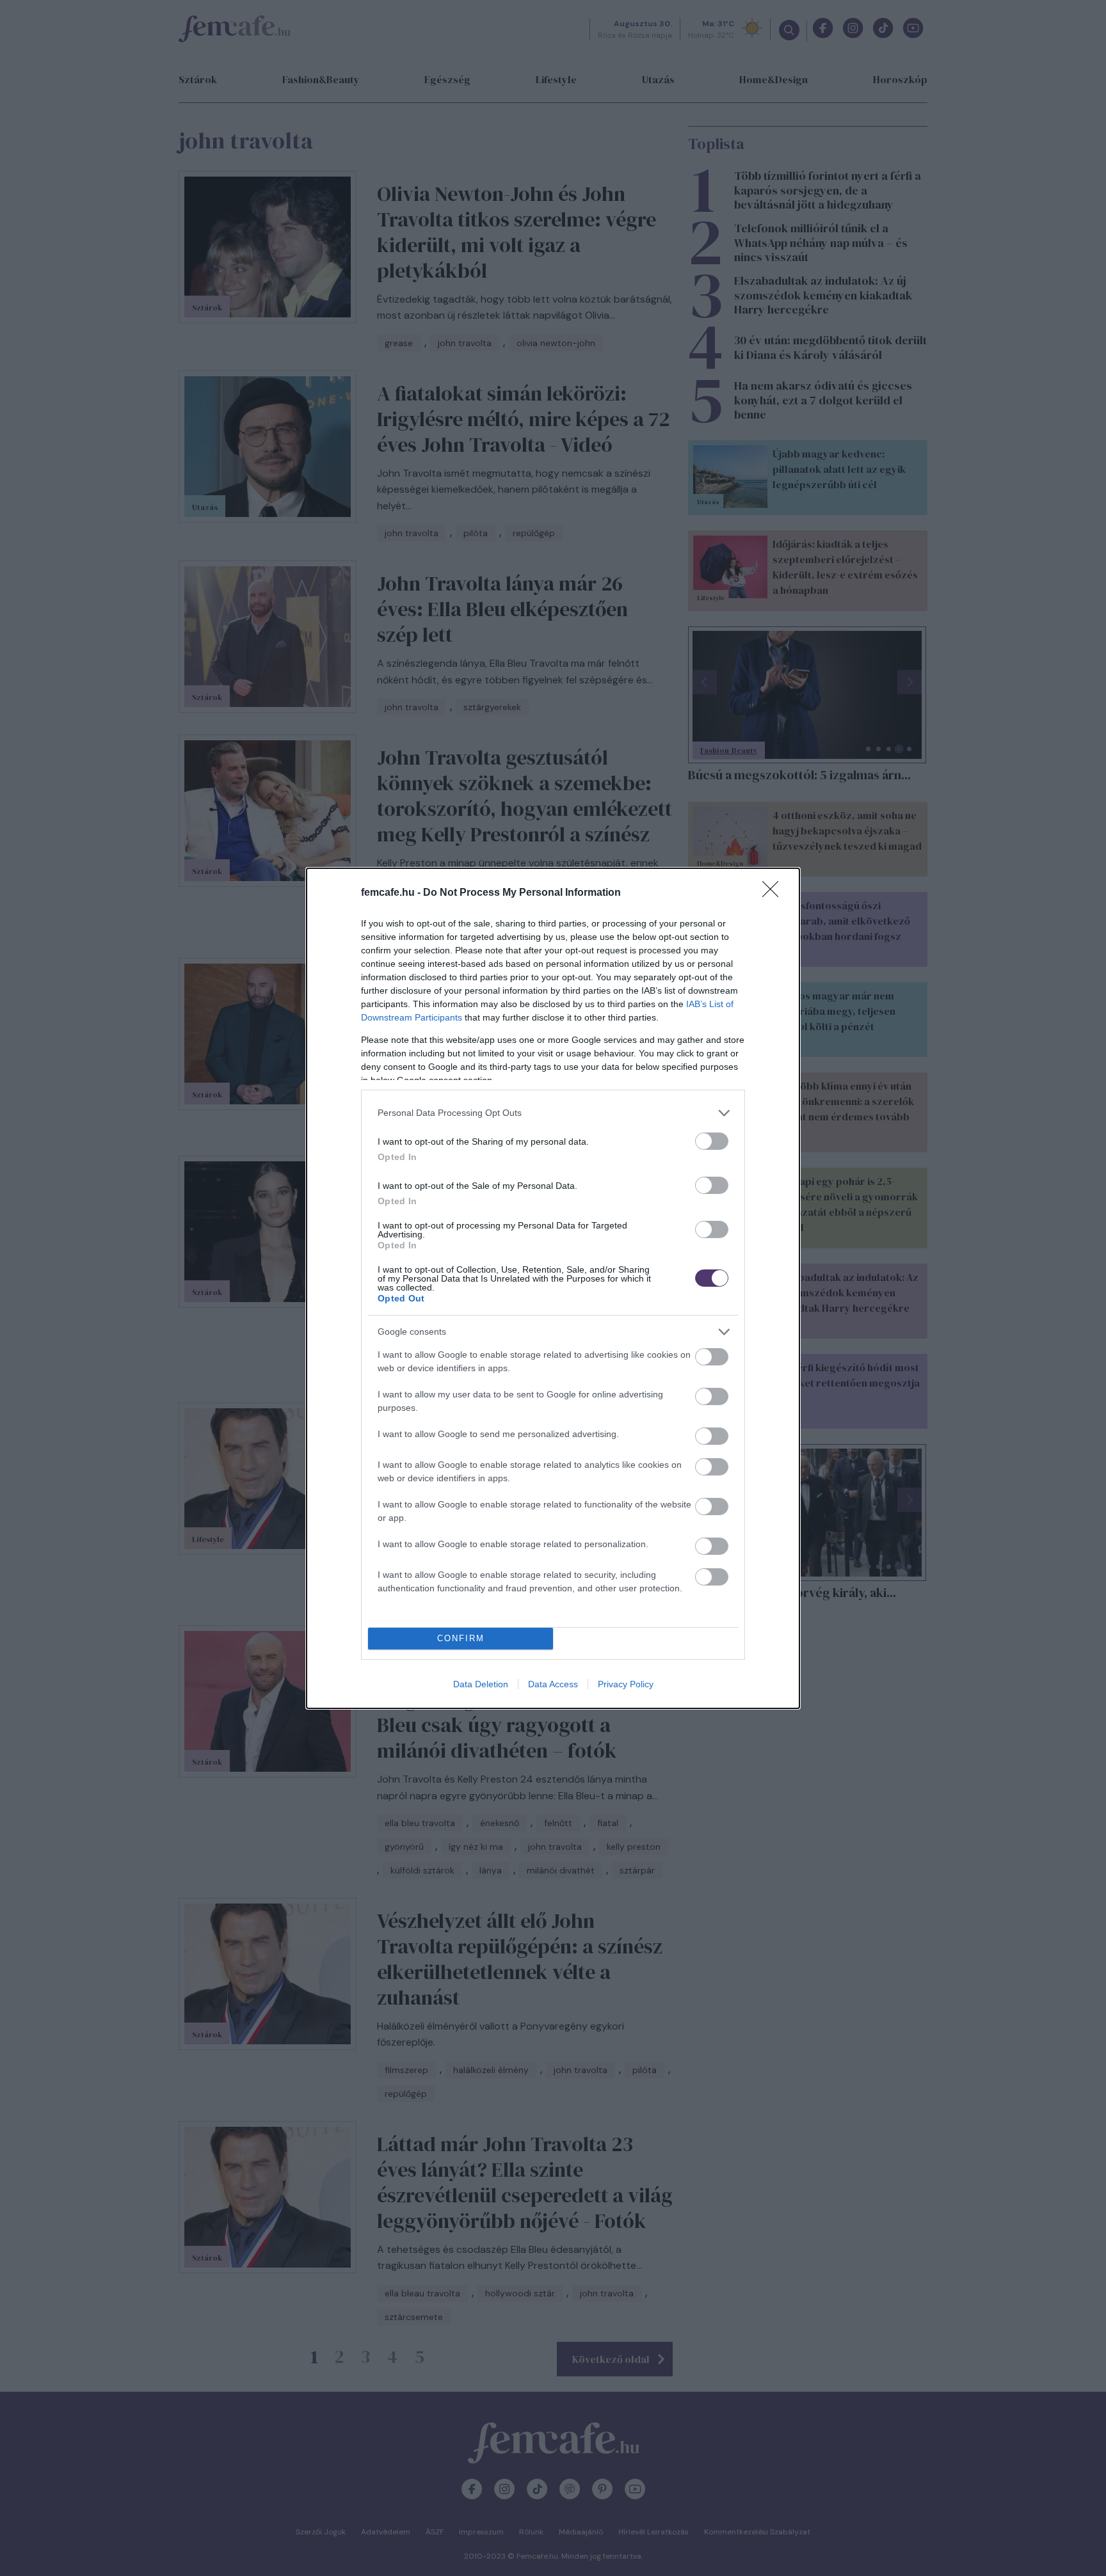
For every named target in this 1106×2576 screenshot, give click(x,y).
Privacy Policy (626, 1684)
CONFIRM (461, 1638)
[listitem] (553, 1113)
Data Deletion (481, 1684)
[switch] (712, 1141)
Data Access (553, 1684)
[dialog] (553, 1288)
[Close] (774, 893)
